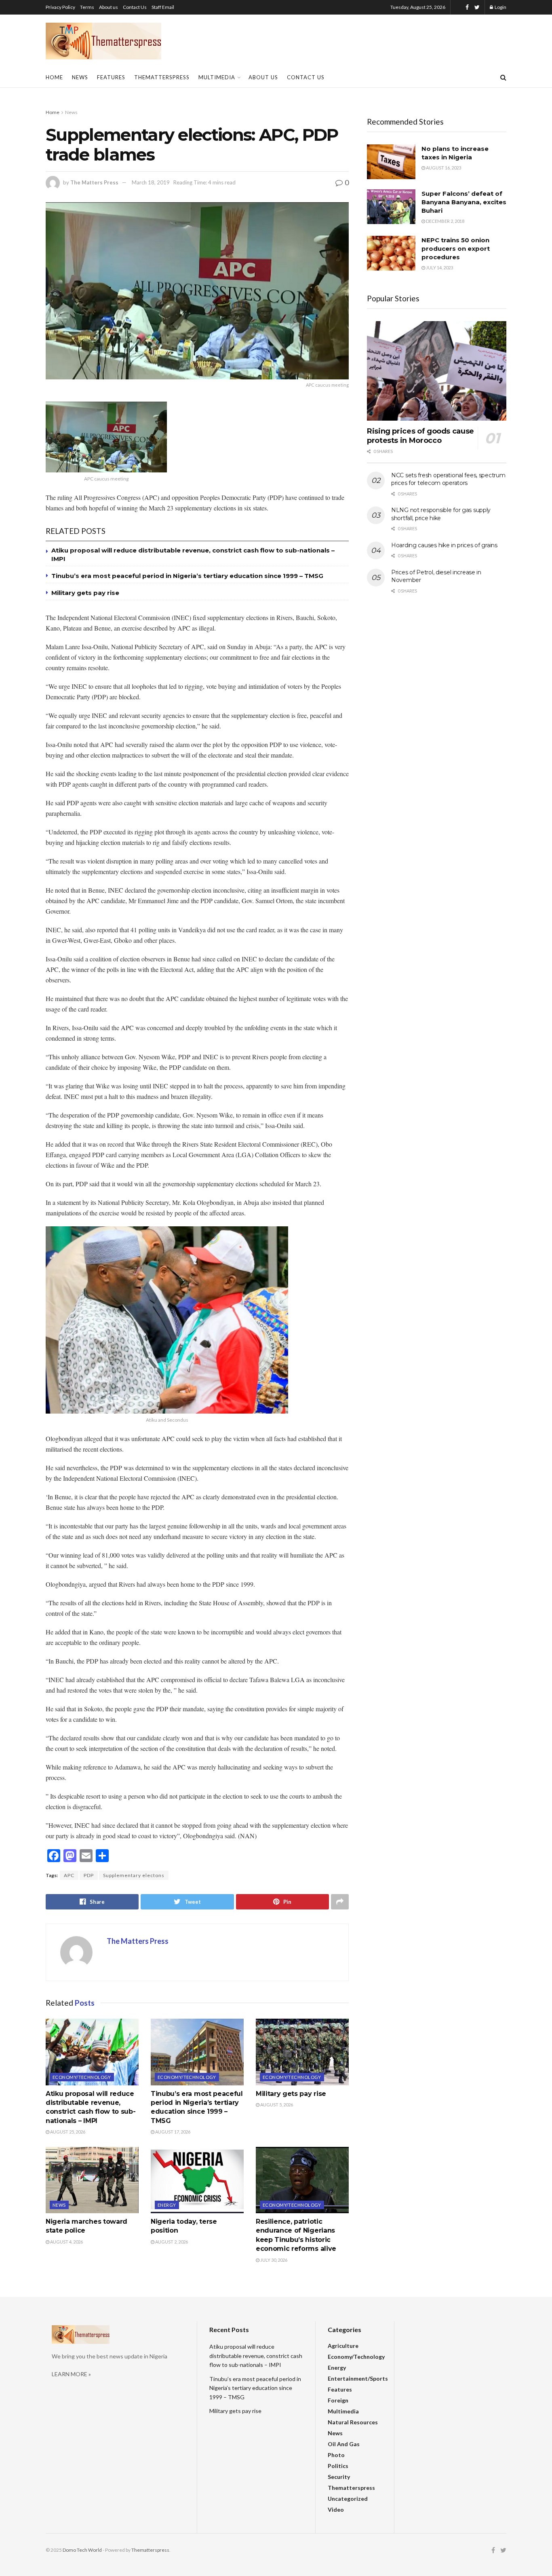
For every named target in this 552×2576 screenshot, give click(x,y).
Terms (87, 7)
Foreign (338, 2400)
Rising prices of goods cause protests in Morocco (420, 436)
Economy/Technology (82, 2077)
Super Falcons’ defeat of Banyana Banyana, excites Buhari (464, 202)
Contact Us (135, 7)
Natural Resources (353, 2422)
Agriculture (343, 2346)
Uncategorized (348, 2499)
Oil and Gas (344, 2444)
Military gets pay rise (85, 593)
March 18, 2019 (151, 182)
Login (500, 7)
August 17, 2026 (172, 2132)
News (80, 77)
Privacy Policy (60, 7)
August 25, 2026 (67, 2132)
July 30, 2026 (273, 2260)
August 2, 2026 (171, 2242)
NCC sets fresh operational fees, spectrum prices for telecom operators (448, 479)
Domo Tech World (82, 2550)
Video (336, 2509)
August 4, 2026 (66, 2242)
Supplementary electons (134, 1875)
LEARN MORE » (71, 2374)
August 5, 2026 (276, 2105)
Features (111, 77)
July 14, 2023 (439, 268)
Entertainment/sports (358, 2378)
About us (109, 7)
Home (54, 77)
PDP (89, 1875)
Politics (338, 2466)
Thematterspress (162, 77)
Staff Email (163, 7)
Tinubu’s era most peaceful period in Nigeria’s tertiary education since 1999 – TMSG (187, 576)
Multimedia (217, 77)
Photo (336, 2455)
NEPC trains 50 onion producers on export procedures (456, 249)
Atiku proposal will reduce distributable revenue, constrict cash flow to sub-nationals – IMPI (256, 2356)
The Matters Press (94, 182)
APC (69, 1875)
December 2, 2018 (445, 221)
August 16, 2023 (443, 168)
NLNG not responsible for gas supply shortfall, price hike (441, 514)
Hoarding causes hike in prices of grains (444, 545)
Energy (167, 2205)
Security (339, 2477)
